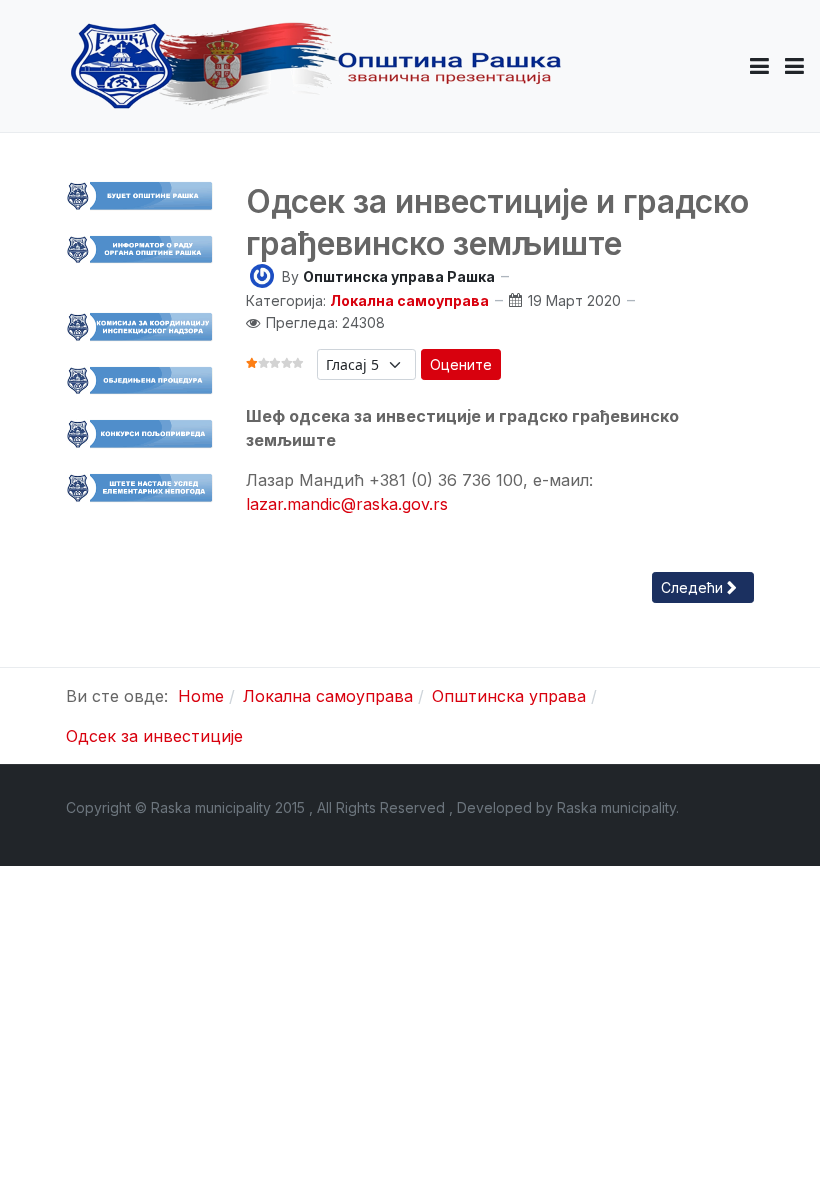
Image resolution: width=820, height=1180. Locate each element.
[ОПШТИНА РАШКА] (316, 66)
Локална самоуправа (409, 300)
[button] (759, 66)
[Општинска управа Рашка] (262, 274)
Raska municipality (616, 807)
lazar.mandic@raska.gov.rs (347, 504)
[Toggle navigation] (794, 66)
